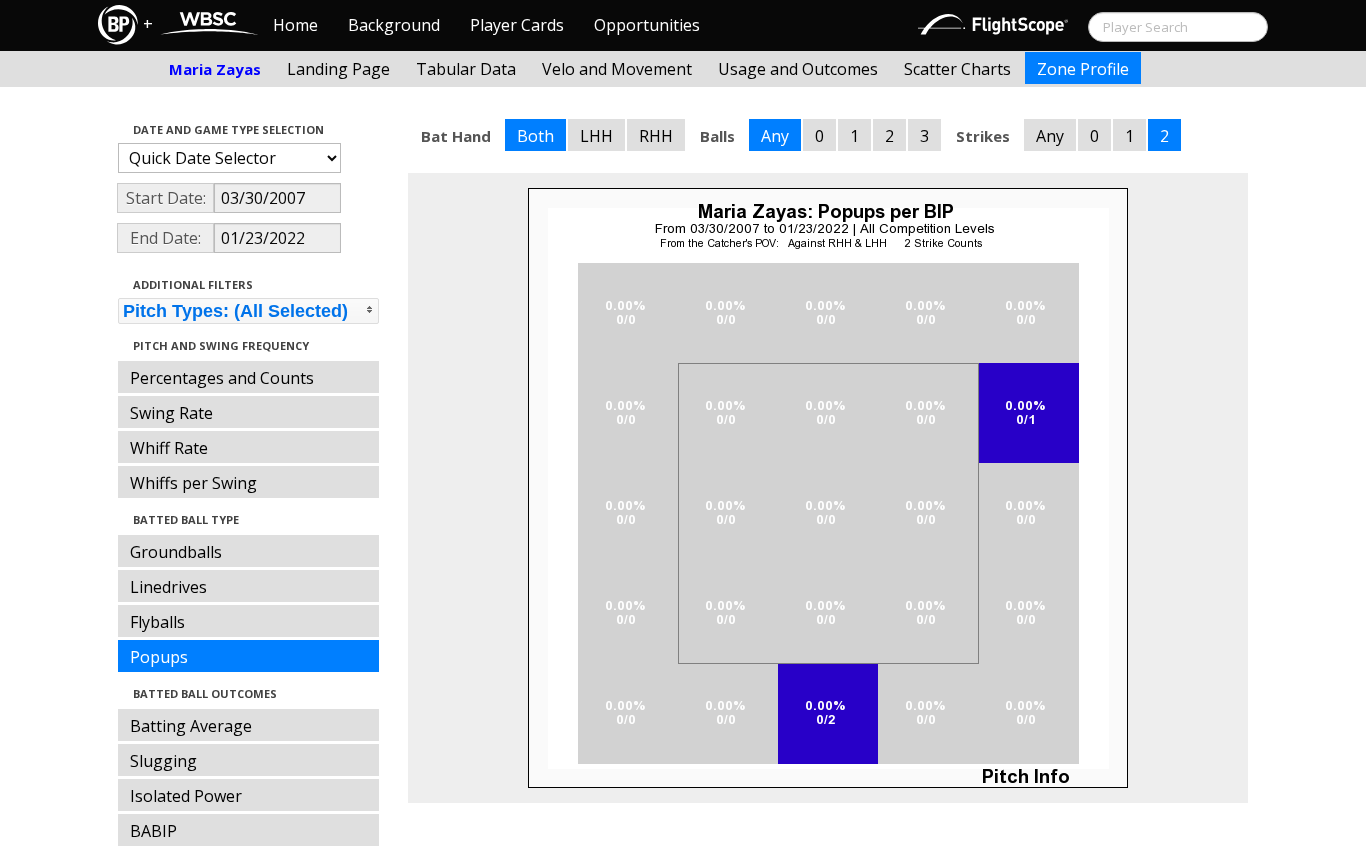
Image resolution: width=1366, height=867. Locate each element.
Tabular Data (466, 69)
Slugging (163, 761)
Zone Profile (1083, 69)
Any (775, 136)
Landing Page (338, 69)
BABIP (153, 831)
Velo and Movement (617, 69)
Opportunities (647, 25)
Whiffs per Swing (193, 483)
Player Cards (517, 25)
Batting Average (191, 726)
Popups (159, 657)
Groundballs (176, 552)
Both (535, 136)
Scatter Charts (957, 69)
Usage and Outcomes (798, 69)
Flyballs (157, 622)
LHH (596, 136)
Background (394, 25)
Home (295, 25)
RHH (656, 136)
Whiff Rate (169, 448)
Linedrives (168, 587)
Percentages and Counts (222, 378)
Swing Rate (171, 413)
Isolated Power (186, 796)
